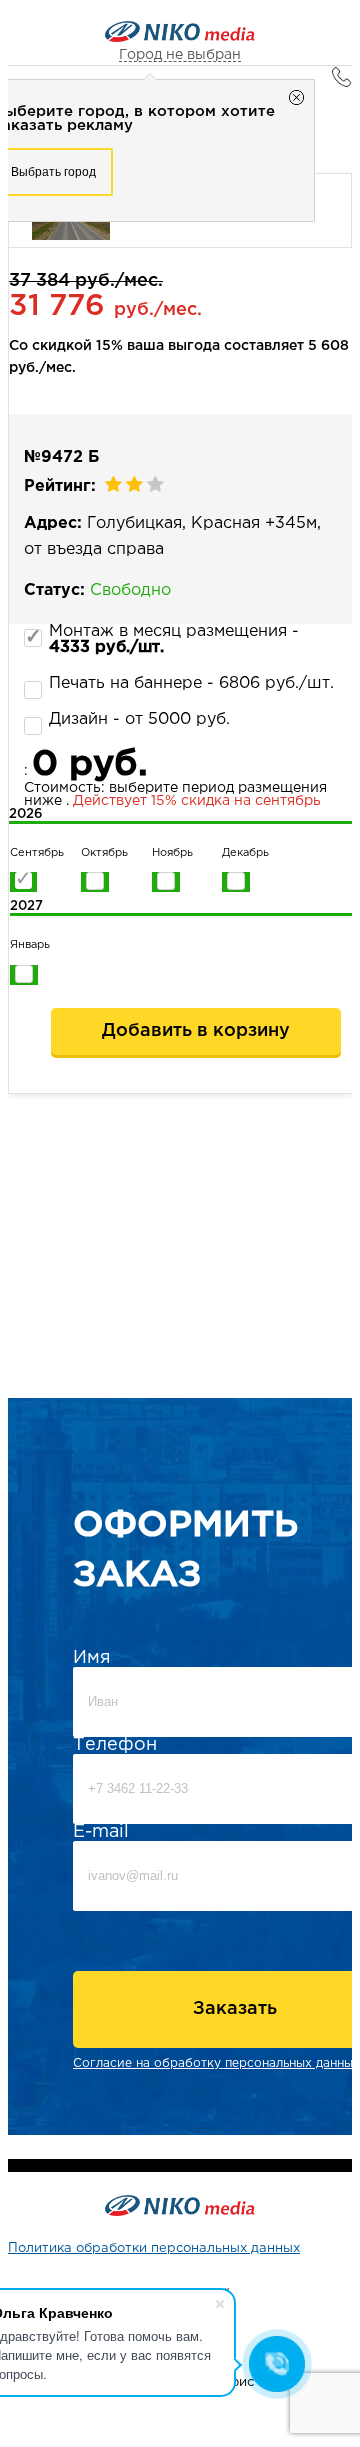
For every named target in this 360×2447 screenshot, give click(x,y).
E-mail (101, 1832)
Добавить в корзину (196, 1031)
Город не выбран (180, 55)
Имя (92, 1658)
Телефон (115, 1745)
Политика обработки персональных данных (154, 2248)
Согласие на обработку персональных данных (216, 2063)
